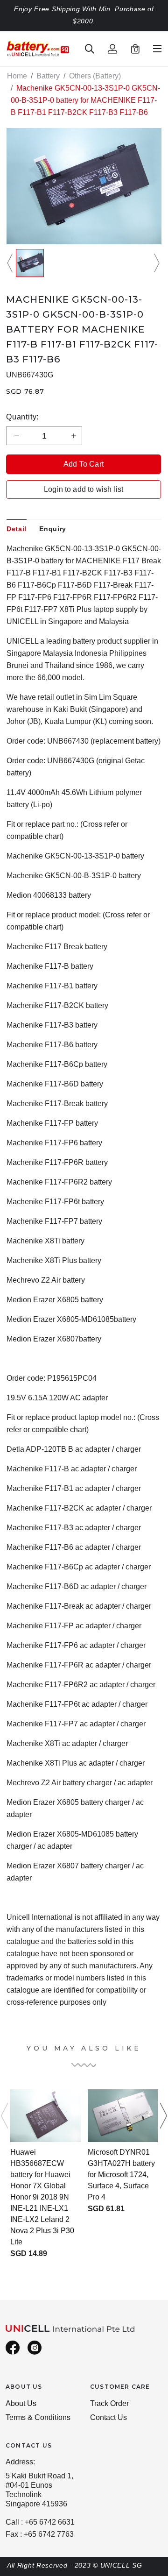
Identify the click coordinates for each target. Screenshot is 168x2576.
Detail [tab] (17, 529)
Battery (48, 76)
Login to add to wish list (84, 489)
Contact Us (108, 2417)
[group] (30, 263)
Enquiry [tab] (53, 529)
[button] (11, 263)
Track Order (109, 2403)
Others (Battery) (95, 76)
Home (17, 76)
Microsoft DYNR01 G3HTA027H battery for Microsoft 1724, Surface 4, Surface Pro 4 (121, 2175)
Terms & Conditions (38, 2417)
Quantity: (22, 417)
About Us (21, 2403)
